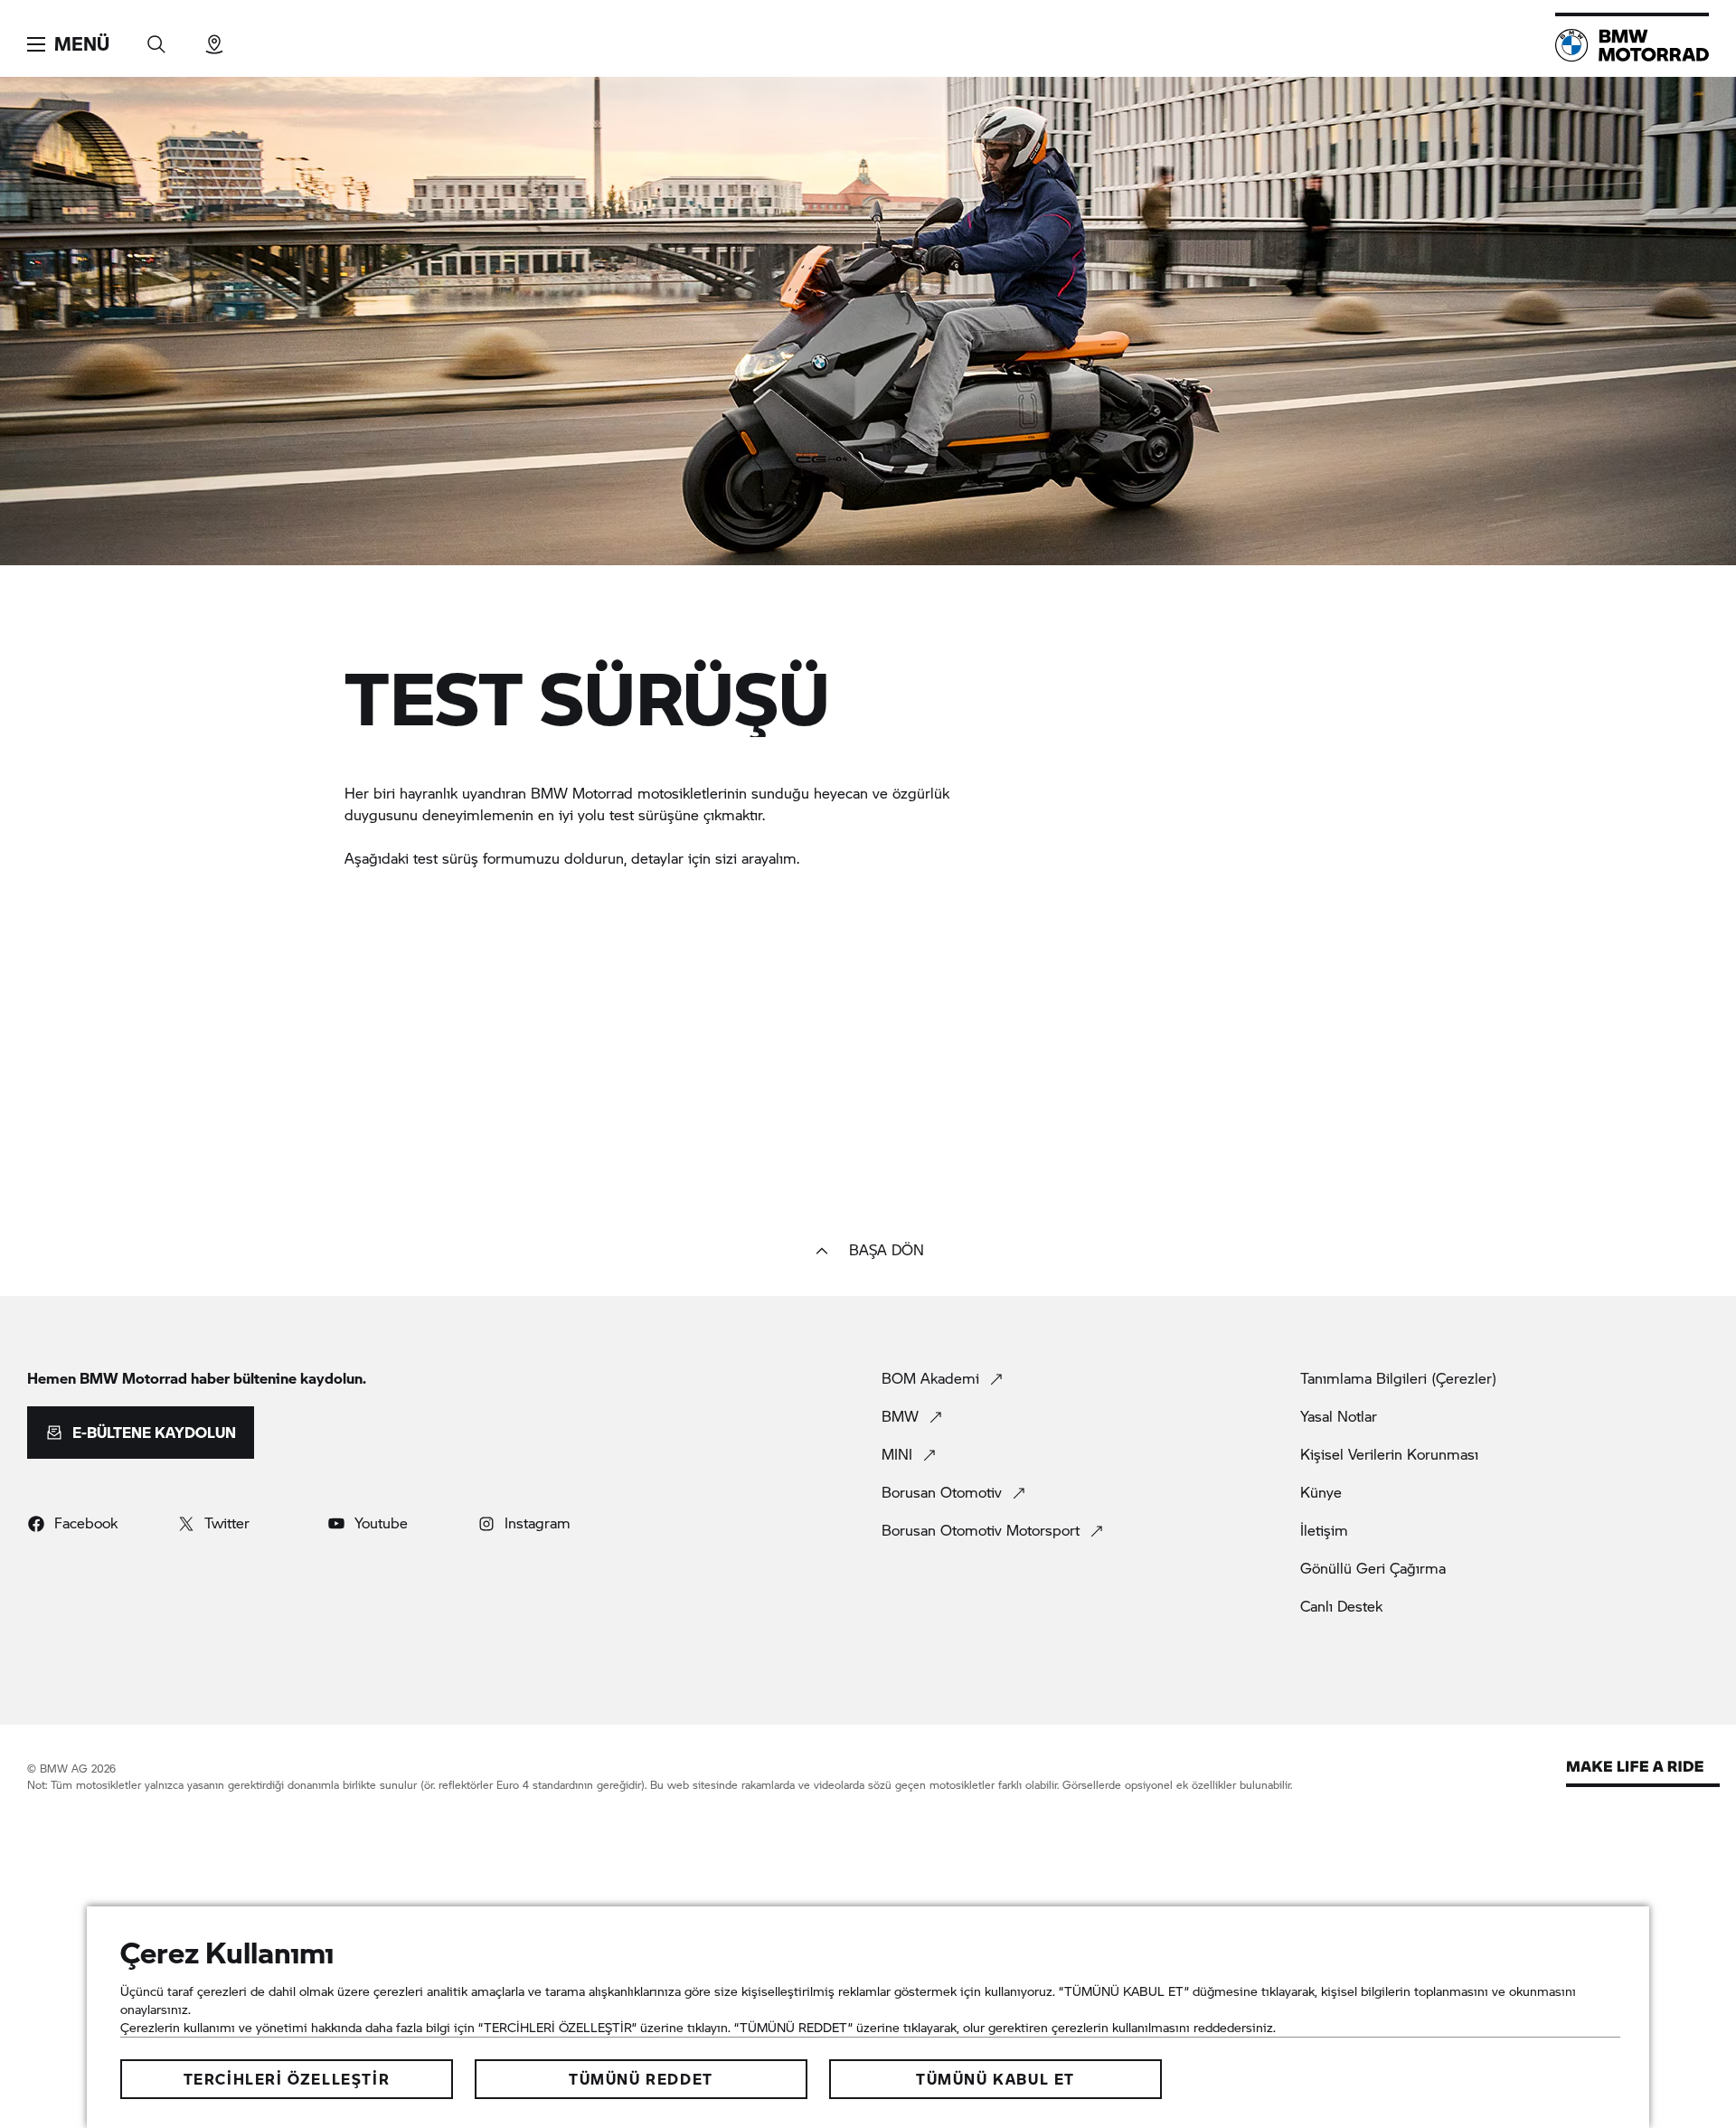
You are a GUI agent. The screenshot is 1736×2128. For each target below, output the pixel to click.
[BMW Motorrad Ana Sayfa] (1632, 45)
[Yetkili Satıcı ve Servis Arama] (214, 38)
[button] (68, 44)
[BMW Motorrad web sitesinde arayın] (156, 38)
